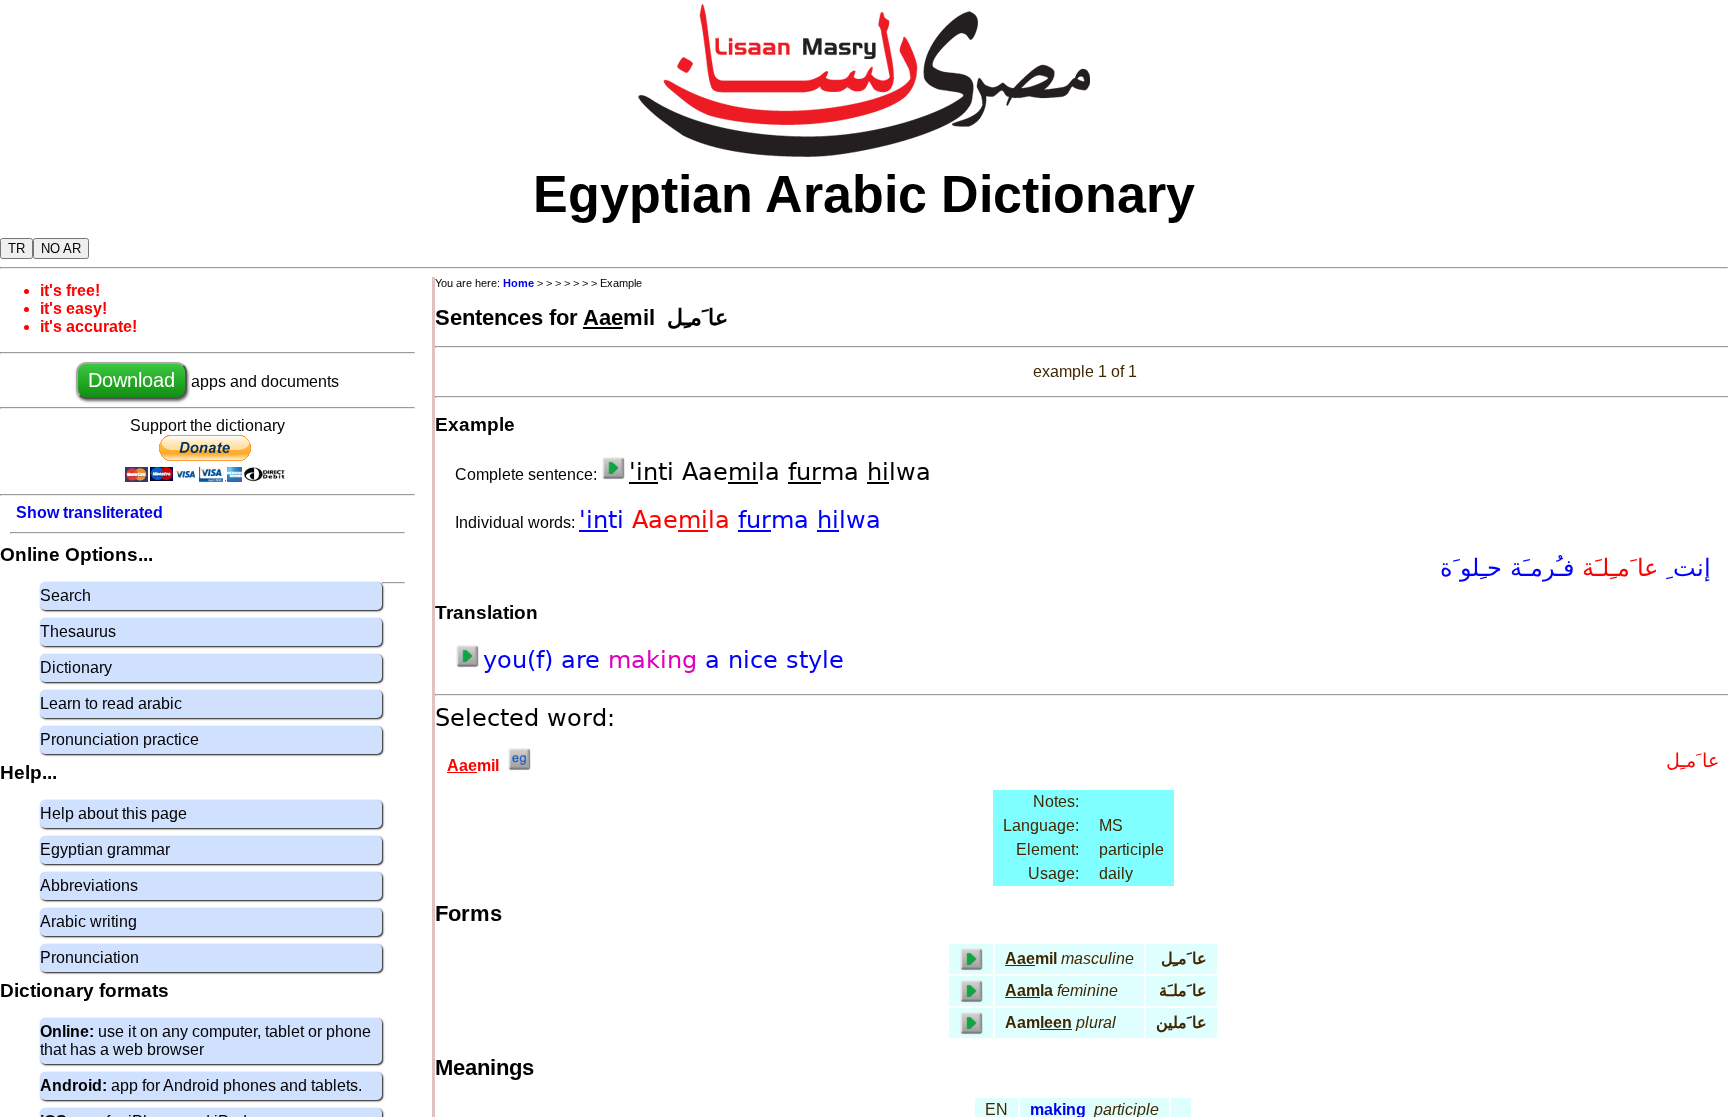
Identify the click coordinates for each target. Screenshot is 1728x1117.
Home (518, 283)
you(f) (522, 660)
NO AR (61, 248)
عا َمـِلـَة (1616, 568)
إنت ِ (1684, 568)
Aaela (685, 520)
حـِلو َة (1471, 568)
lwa (849, 520)
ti (605, 520)
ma (777, 520)
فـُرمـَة (1538, 568)
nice (757, 660)
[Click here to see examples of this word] (519, 765)
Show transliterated (89, 512)
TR (16, 248)
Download (131, 380)
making (656, 660)
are (584, 660)
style (815, 660)
